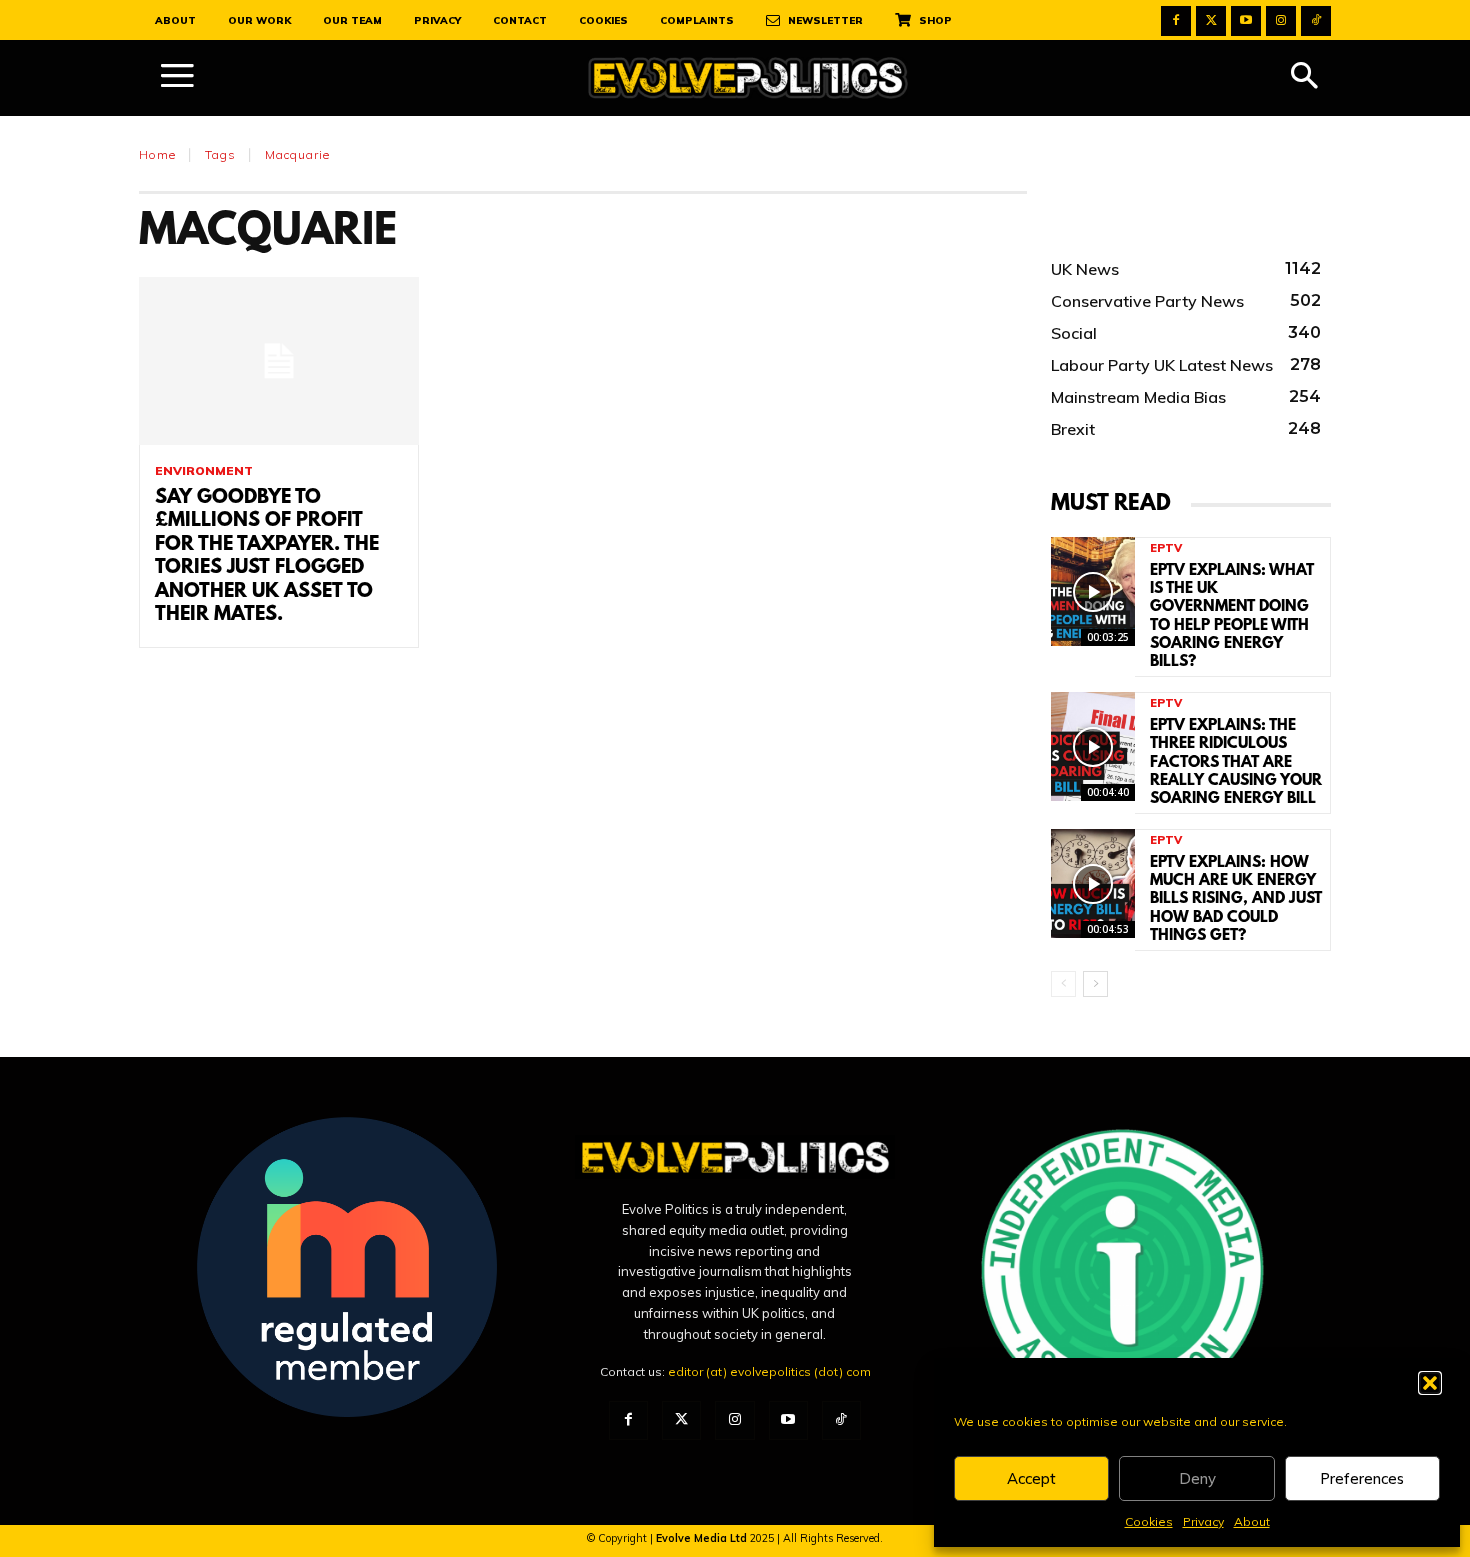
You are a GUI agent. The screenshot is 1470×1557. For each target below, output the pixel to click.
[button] (1430, 1383)
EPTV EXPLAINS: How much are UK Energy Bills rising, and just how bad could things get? (1236, 899)
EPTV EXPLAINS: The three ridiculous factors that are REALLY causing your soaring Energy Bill (1236, 762)
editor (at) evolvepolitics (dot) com (769, 1371)
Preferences (1362, 1478)
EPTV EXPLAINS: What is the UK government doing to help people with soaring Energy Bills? (1232, 616)
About (1252, 1521)
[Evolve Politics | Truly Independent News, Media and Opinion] (748, 78)
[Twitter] (1211, 21)
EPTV (1166, 548)
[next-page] (1095, 984)
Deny (1197, 1478)
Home (157, 154)
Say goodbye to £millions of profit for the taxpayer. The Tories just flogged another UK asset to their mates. (267, 556)
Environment (204, 471)
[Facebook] (1176, 21)
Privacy (1203, 1521)
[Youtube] (1246, 21)
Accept (1031, 1478)
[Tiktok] (1316, 21)
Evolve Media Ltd (703, 1538)
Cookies (1149, 1521)
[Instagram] (1281, 21)
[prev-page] (1063, 984)
